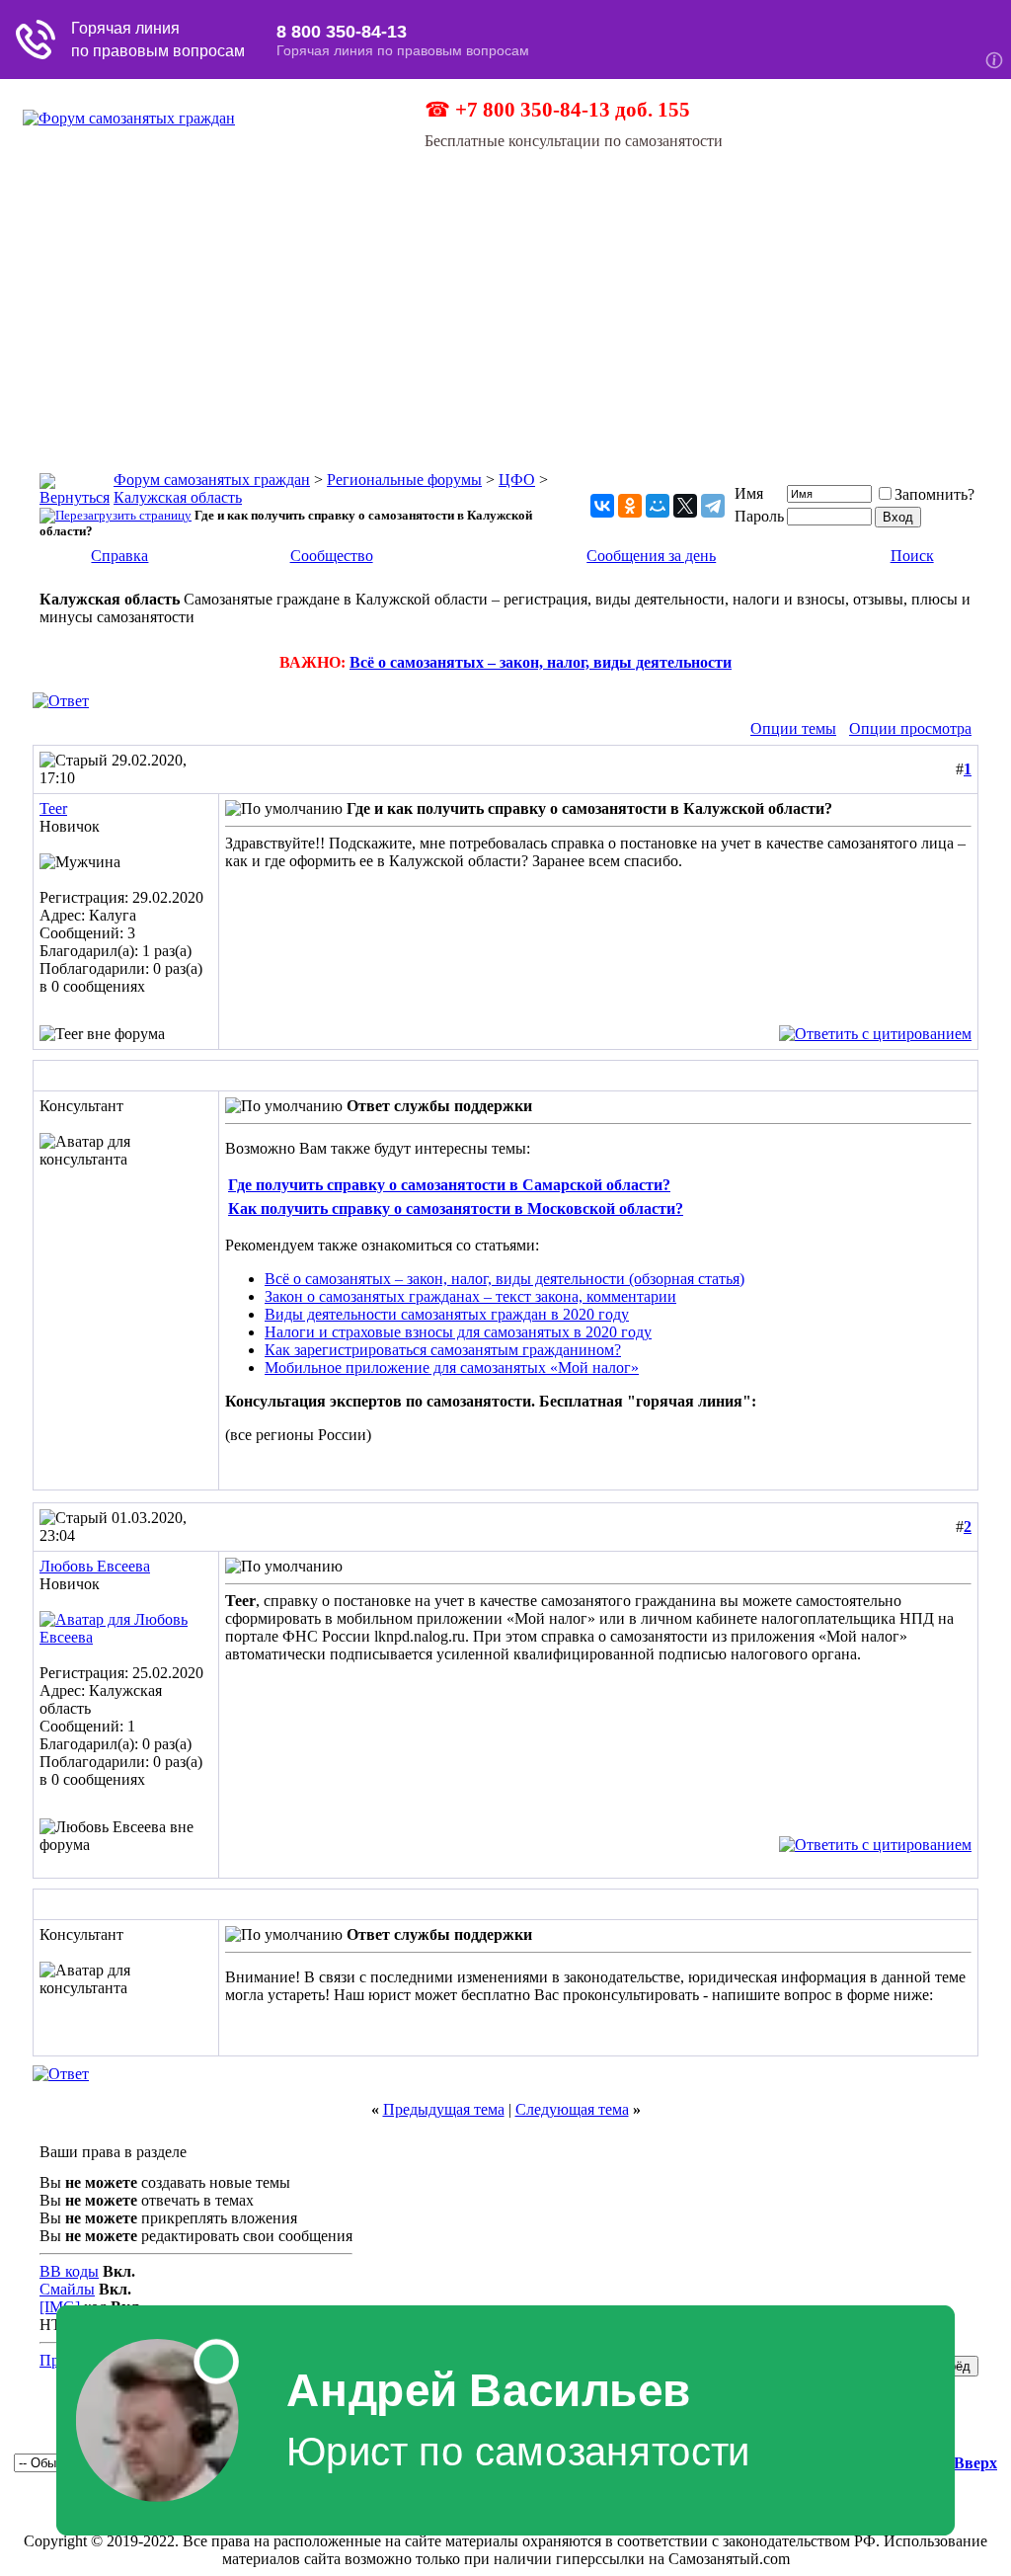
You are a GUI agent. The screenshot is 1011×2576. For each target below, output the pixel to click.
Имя (749, 493)
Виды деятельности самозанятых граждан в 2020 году (447, 1314)
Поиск (912, 556)
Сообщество (332, 556)
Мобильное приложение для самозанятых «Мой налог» (452, 1368)
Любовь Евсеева (95, 1566)
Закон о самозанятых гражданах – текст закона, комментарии (470, 1296)
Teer (53, 808)
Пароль (759, 516)
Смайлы (67, 2289)
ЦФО (517, 480)
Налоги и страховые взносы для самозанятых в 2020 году (458, 1332)
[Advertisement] (505, 298)
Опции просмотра (910, 728)
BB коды (69, 2271)
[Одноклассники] (630, 506)
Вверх (975, 2463)
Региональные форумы (404, 480)
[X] (685, 506)
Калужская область (178, 497)
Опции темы (793, 728)
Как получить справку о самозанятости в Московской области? (456, 1208)
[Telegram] (713, 506)
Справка (119, 556)
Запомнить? (934, 494)
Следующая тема (572, 2109)
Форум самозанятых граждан (212, 480)
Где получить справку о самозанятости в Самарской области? (449, 1185)
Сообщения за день (651, 556)
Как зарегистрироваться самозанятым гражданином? (443, 1350)
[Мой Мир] (658, 506)
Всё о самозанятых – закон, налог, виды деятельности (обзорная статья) (505, 1279)
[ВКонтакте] (602, 506)
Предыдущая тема (444, 2109)
